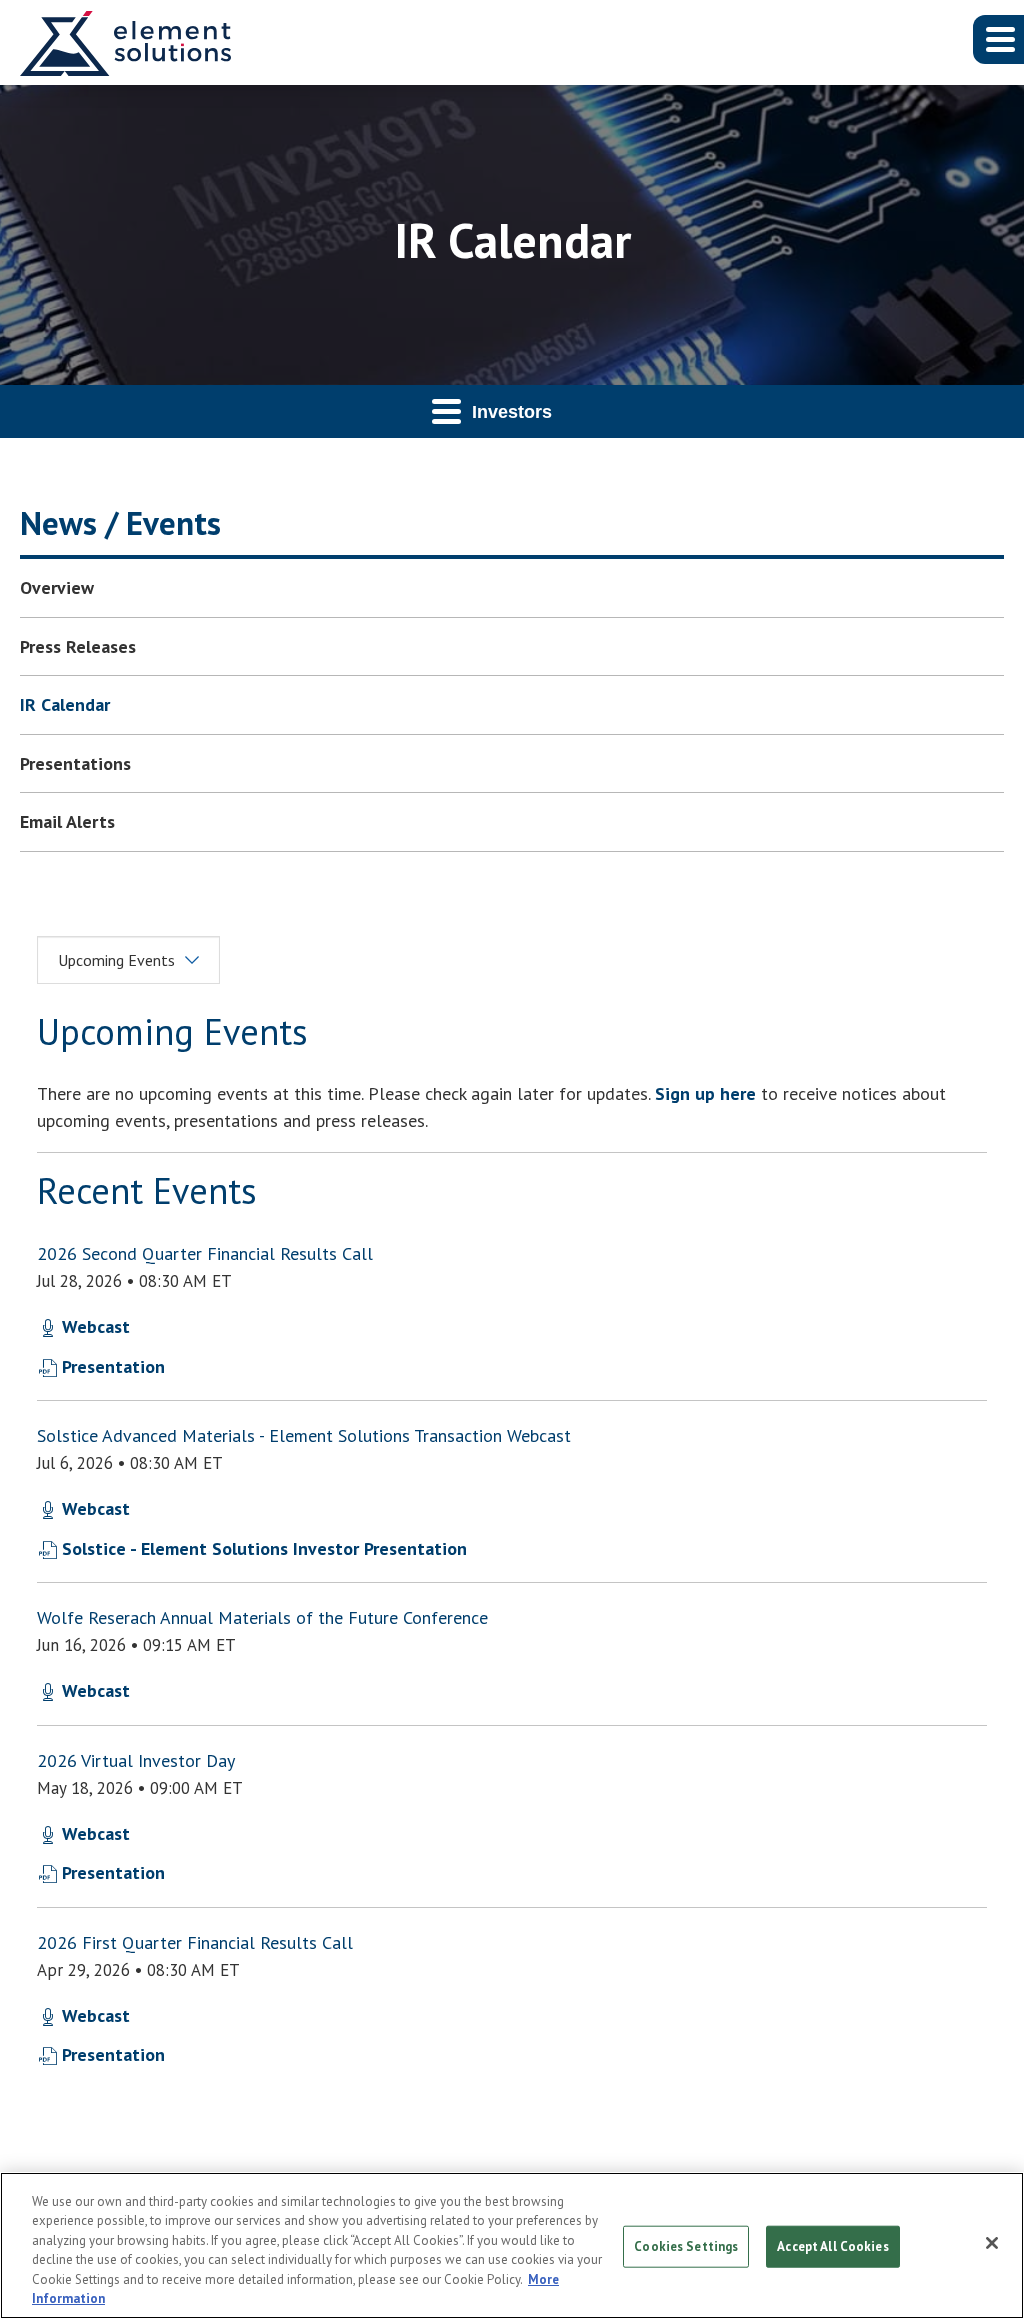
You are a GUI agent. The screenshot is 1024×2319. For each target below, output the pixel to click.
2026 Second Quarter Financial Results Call (205, 1253)
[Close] (992, 2243)
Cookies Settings (686, 2246)
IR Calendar (65, 704)
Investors (512, 412)
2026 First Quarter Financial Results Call (195, 1942)
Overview (57, 587)
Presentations (75, 763)
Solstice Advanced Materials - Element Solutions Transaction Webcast (304, 1435)
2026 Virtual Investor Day (136, 1760)
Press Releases (78, 646)
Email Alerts (67, 821)
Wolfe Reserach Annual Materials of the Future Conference (262, 1617)
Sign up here (705, 1093)
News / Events (120, 522)
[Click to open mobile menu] (998, 39)
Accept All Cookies (832, 2246)
